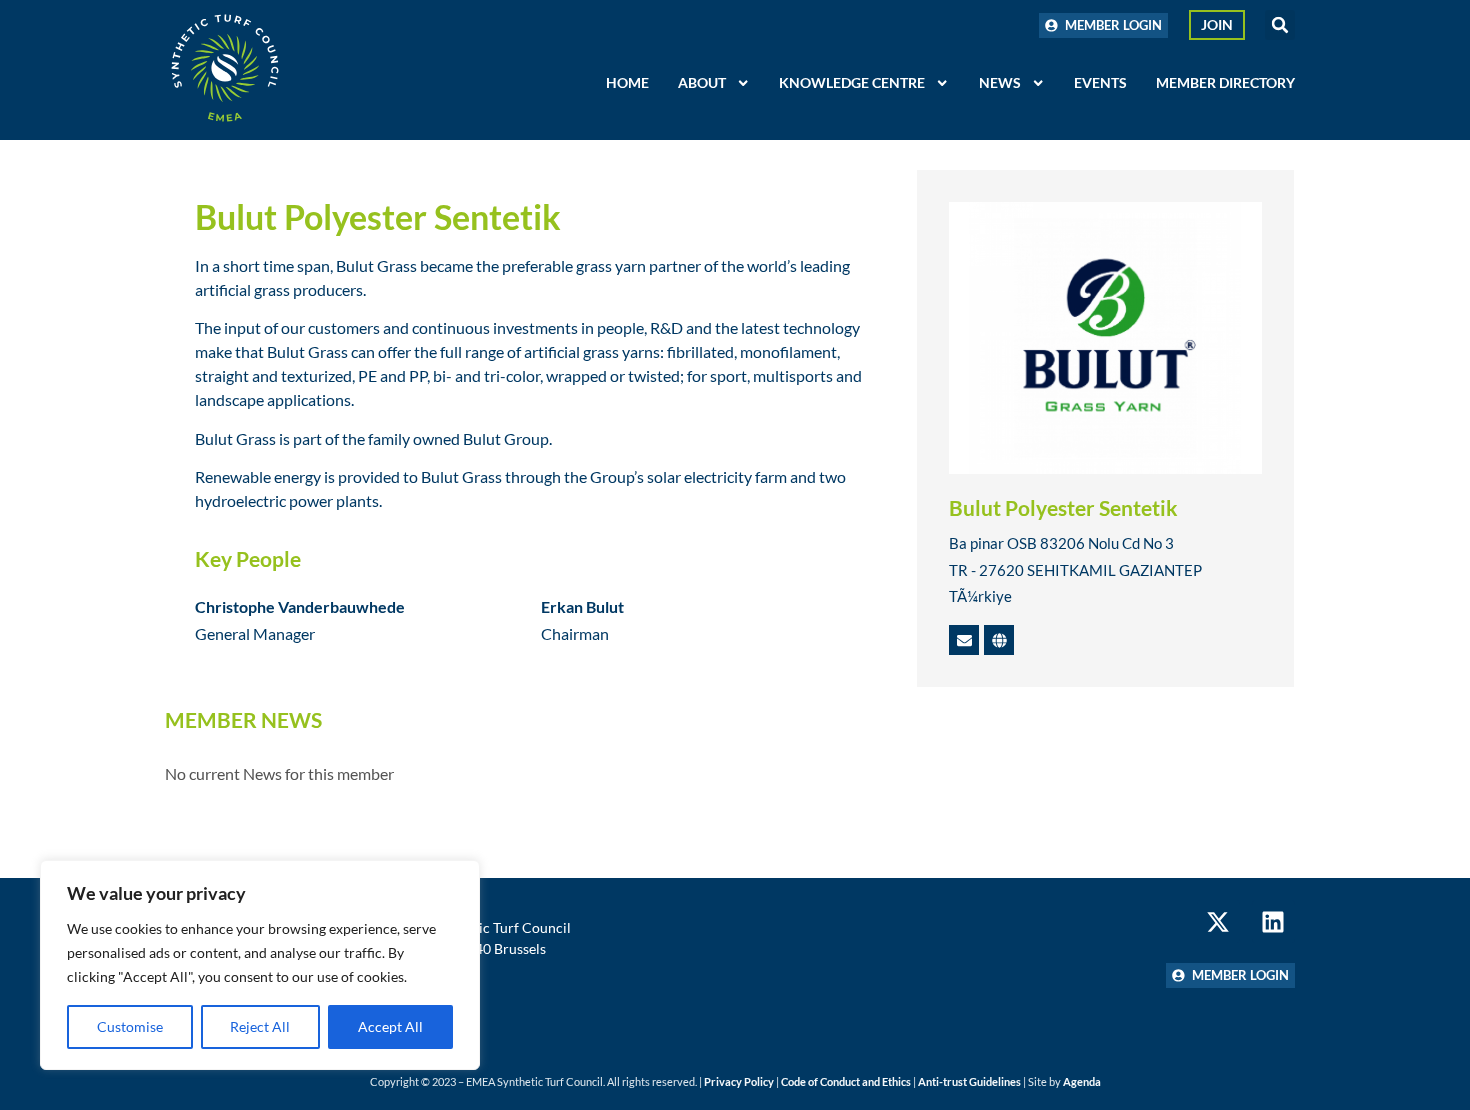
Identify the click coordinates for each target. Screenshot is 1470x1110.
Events (1100, 82)
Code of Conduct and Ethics (846, 1081)
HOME (627, 82)
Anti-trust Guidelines (969, 1081)
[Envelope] (964, 640)
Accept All (390, 1026)
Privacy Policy (739, 1081)
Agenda (1082, 1081)
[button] (1280, 25)
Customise (130, 1026)
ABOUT (702, 82)
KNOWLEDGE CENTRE (852, 82)
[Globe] (999, 640)
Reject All (260, 1026)
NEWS (1000, 82)
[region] (260, 965)
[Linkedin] (1273, 921)
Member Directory (1225, 82)
